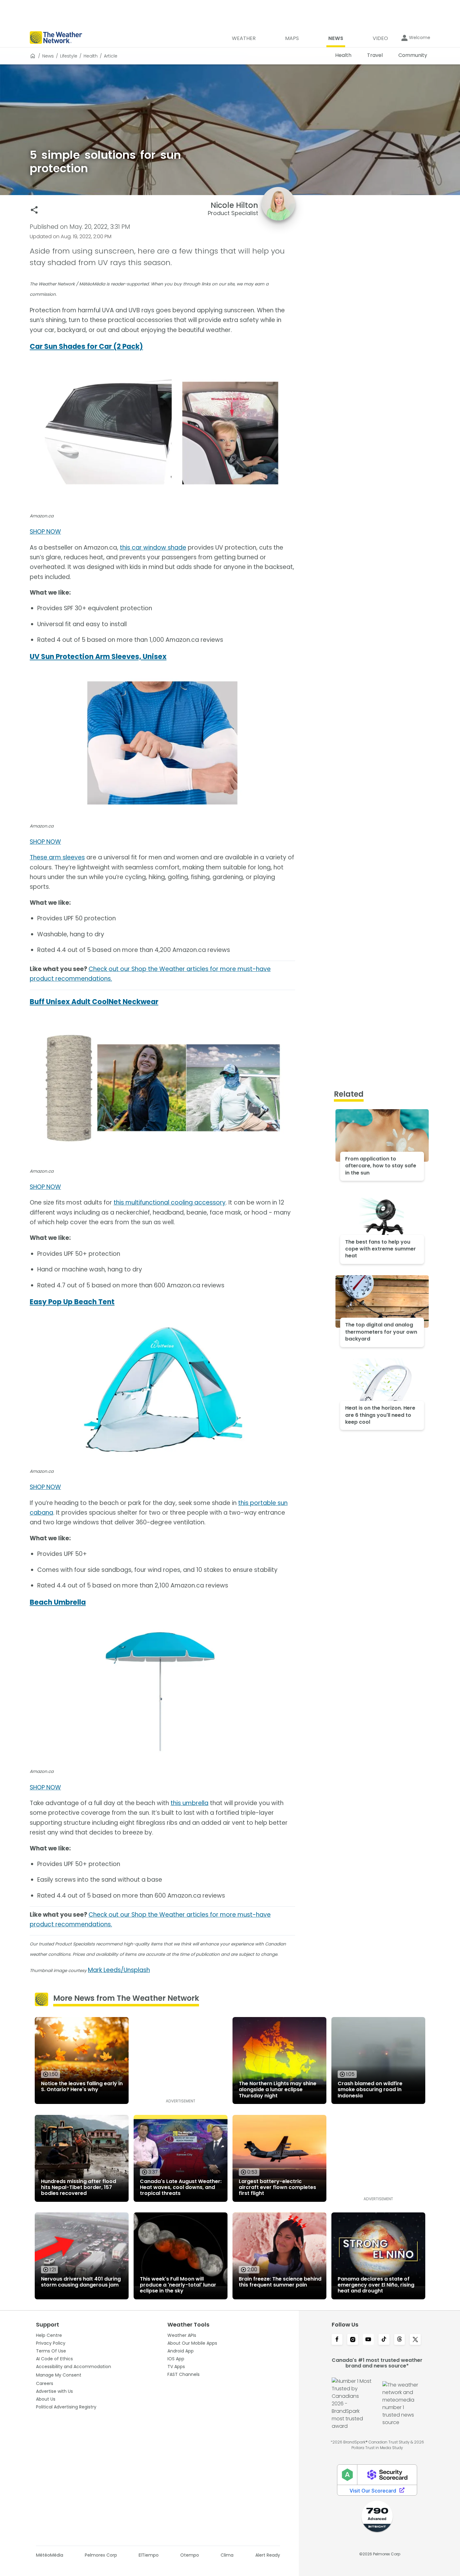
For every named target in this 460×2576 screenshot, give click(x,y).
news (48, 56)
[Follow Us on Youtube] (368, 2340)
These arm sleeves (57, 857)
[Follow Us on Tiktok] (384, 2340)
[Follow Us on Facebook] (337, 2340)
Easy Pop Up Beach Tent (72, 1302)
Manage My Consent (59, 2375)
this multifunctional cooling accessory (170, 1202)
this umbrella (189, 1803)
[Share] (34, 210)
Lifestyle (69, 56)
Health (91, 56)
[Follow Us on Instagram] (353, 2340)
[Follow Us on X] (415, 2340)
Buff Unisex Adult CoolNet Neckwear (94, 1002)
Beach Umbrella (58, 1602)
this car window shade (153, 548)
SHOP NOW (45, 532)
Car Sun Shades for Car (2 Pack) (86, 347)
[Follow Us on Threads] (400, 2340)
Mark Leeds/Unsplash (119, 1970)
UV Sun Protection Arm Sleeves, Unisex (98, 657)
